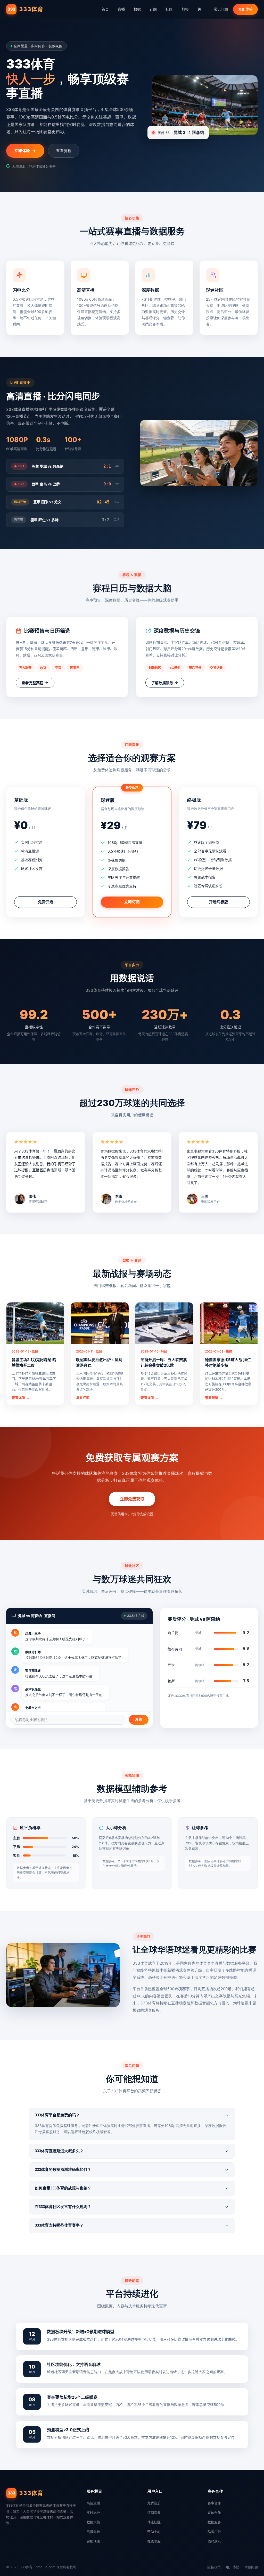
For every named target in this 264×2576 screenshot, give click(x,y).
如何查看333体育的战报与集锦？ (63, 2188)
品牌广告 (214, 2532)
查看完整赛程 (32, 683)
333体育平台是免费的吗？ (57, 2115)
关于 (201, 9)
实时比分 (93, 2513)
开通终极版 (218, 902)
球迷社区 (154, 2522)
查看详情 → (20, 1398)
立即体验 (245, 9)
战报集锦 (93, 2532)
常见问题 (221, 9)
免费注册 (154, 2503)
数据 (137, 9)
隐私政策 (214, 2567)
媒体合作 (214, 2513)
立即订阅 (132, 902)
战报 (185, 9)
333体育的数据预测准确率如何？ (63, 2169)
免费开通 (46, 902)
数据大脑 (93, 2522)
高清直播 (93, 2503)
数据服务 (214, 2522)
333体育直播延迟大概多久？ (59, 2151)
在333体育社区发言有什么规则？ (63, 2207)
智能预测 (93, 2541)
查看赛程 (64, 151)
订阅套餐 (154, 2513)
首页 (105, 9)
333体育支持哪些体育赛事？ (59, 2225)
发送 (139, 1719)
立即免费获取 (132, 1499)
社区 (169, 9)
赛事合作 (214, 2503)
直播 (121, 9)
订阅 (153, 9)
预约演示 (214, 2541)
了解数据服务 (162, 683)
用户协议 (233, 2567)
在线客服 (154, 2541)
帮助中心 (154, 2532)
